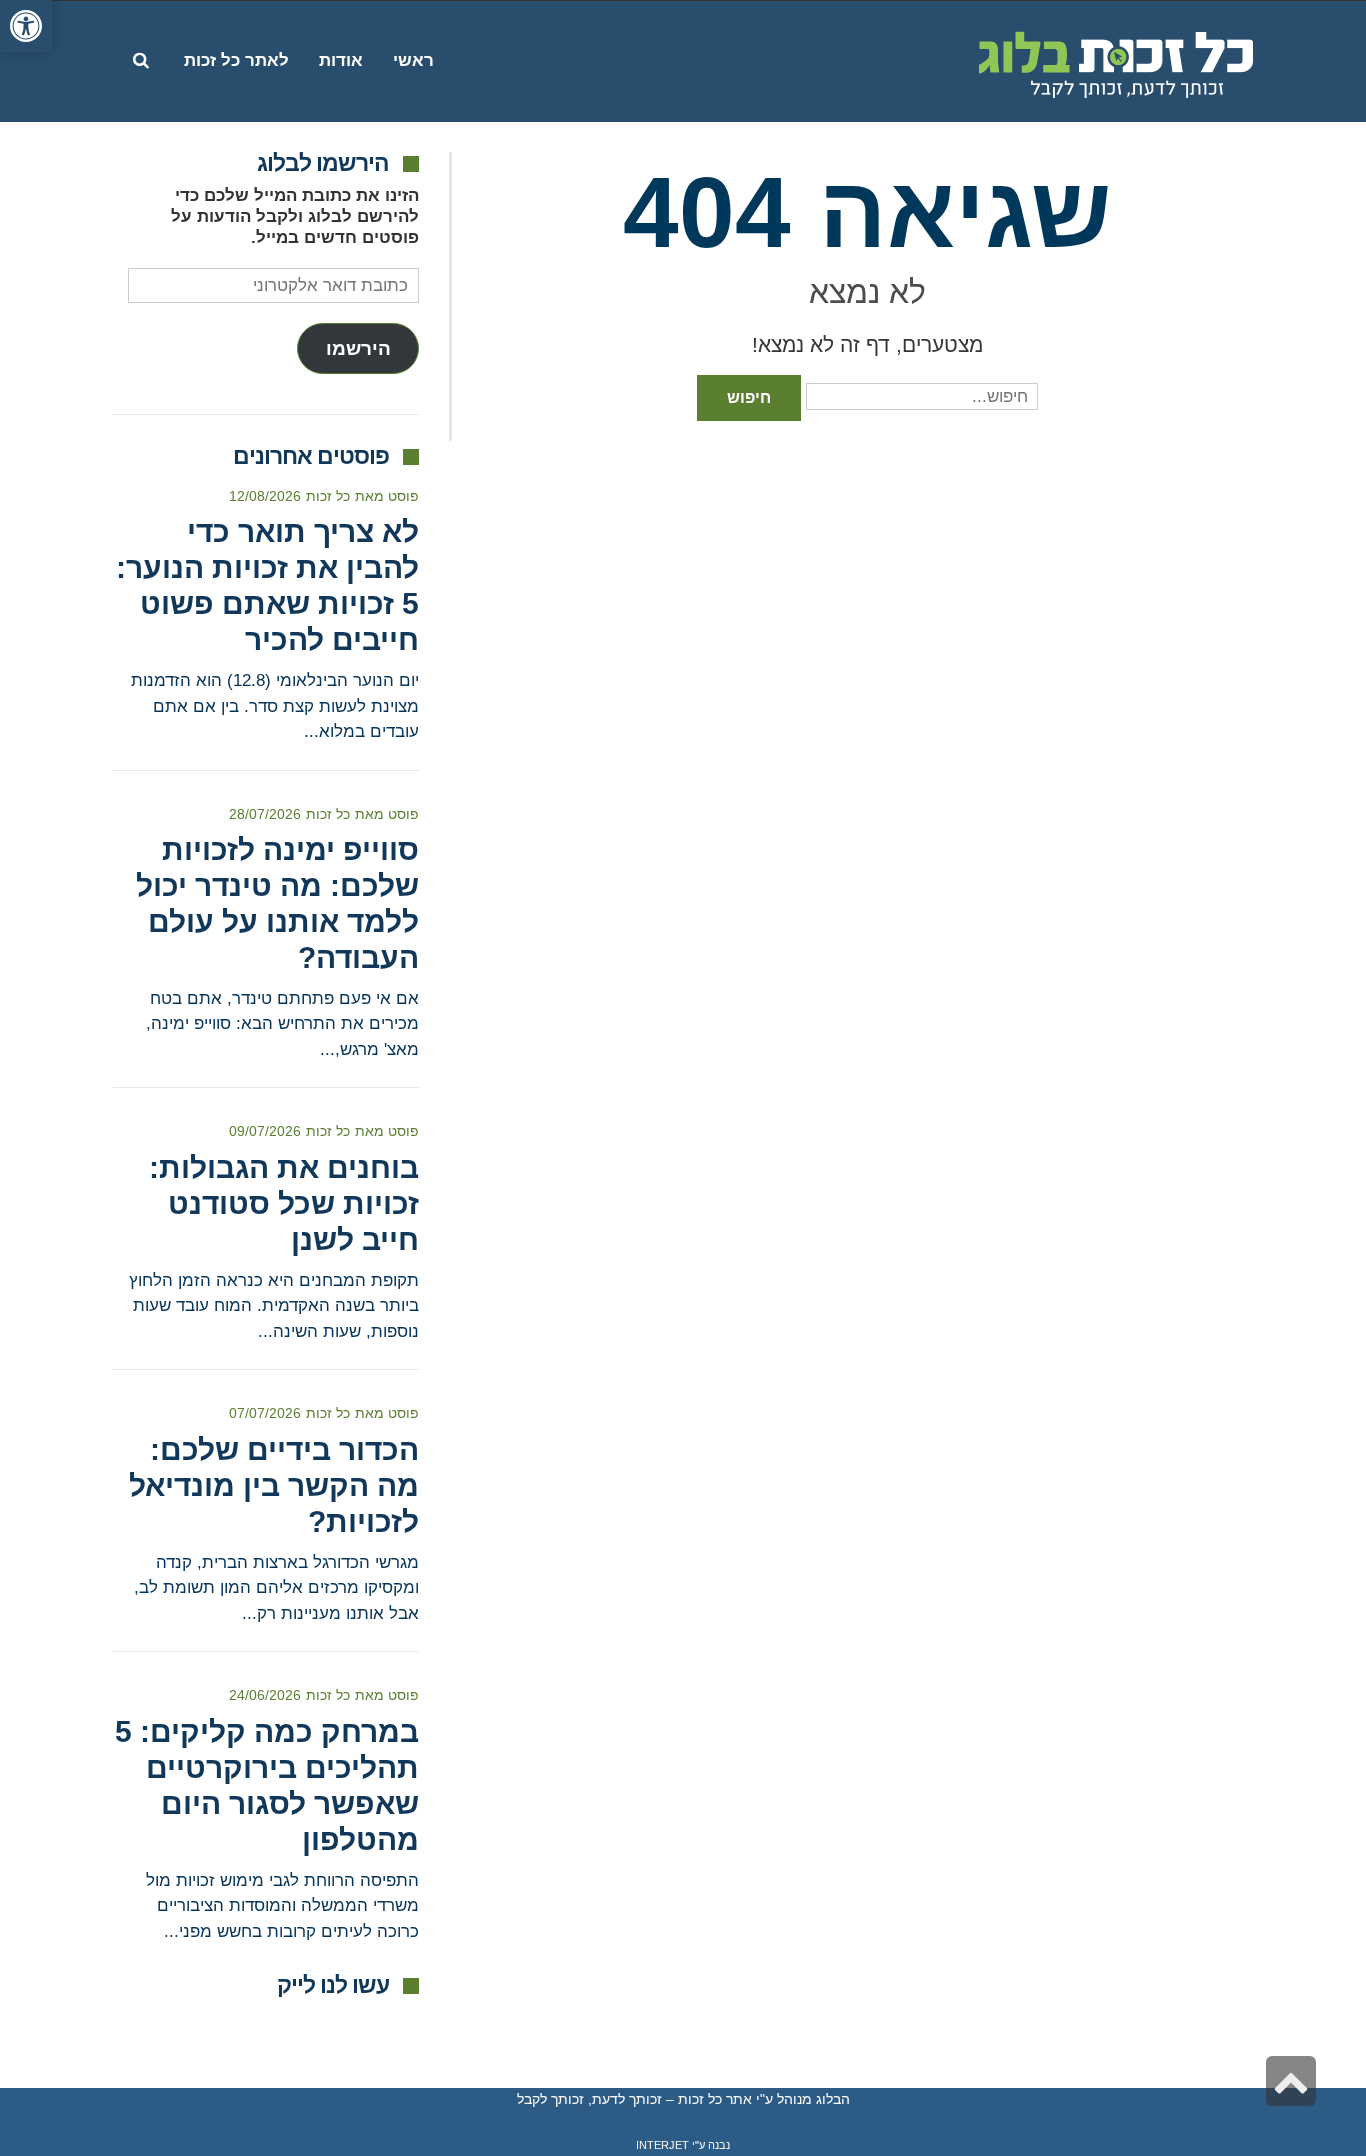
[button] (26, 26)
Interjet (662, 2145)
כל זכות (328, 496)
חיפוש (749, 397)
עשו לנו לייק (333, 1985)
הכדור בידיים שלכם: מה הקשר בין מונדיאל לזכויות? (274, 1485)
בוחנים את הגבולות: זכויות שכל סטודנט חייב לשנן (284, 1203)
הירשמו (358, 348)
